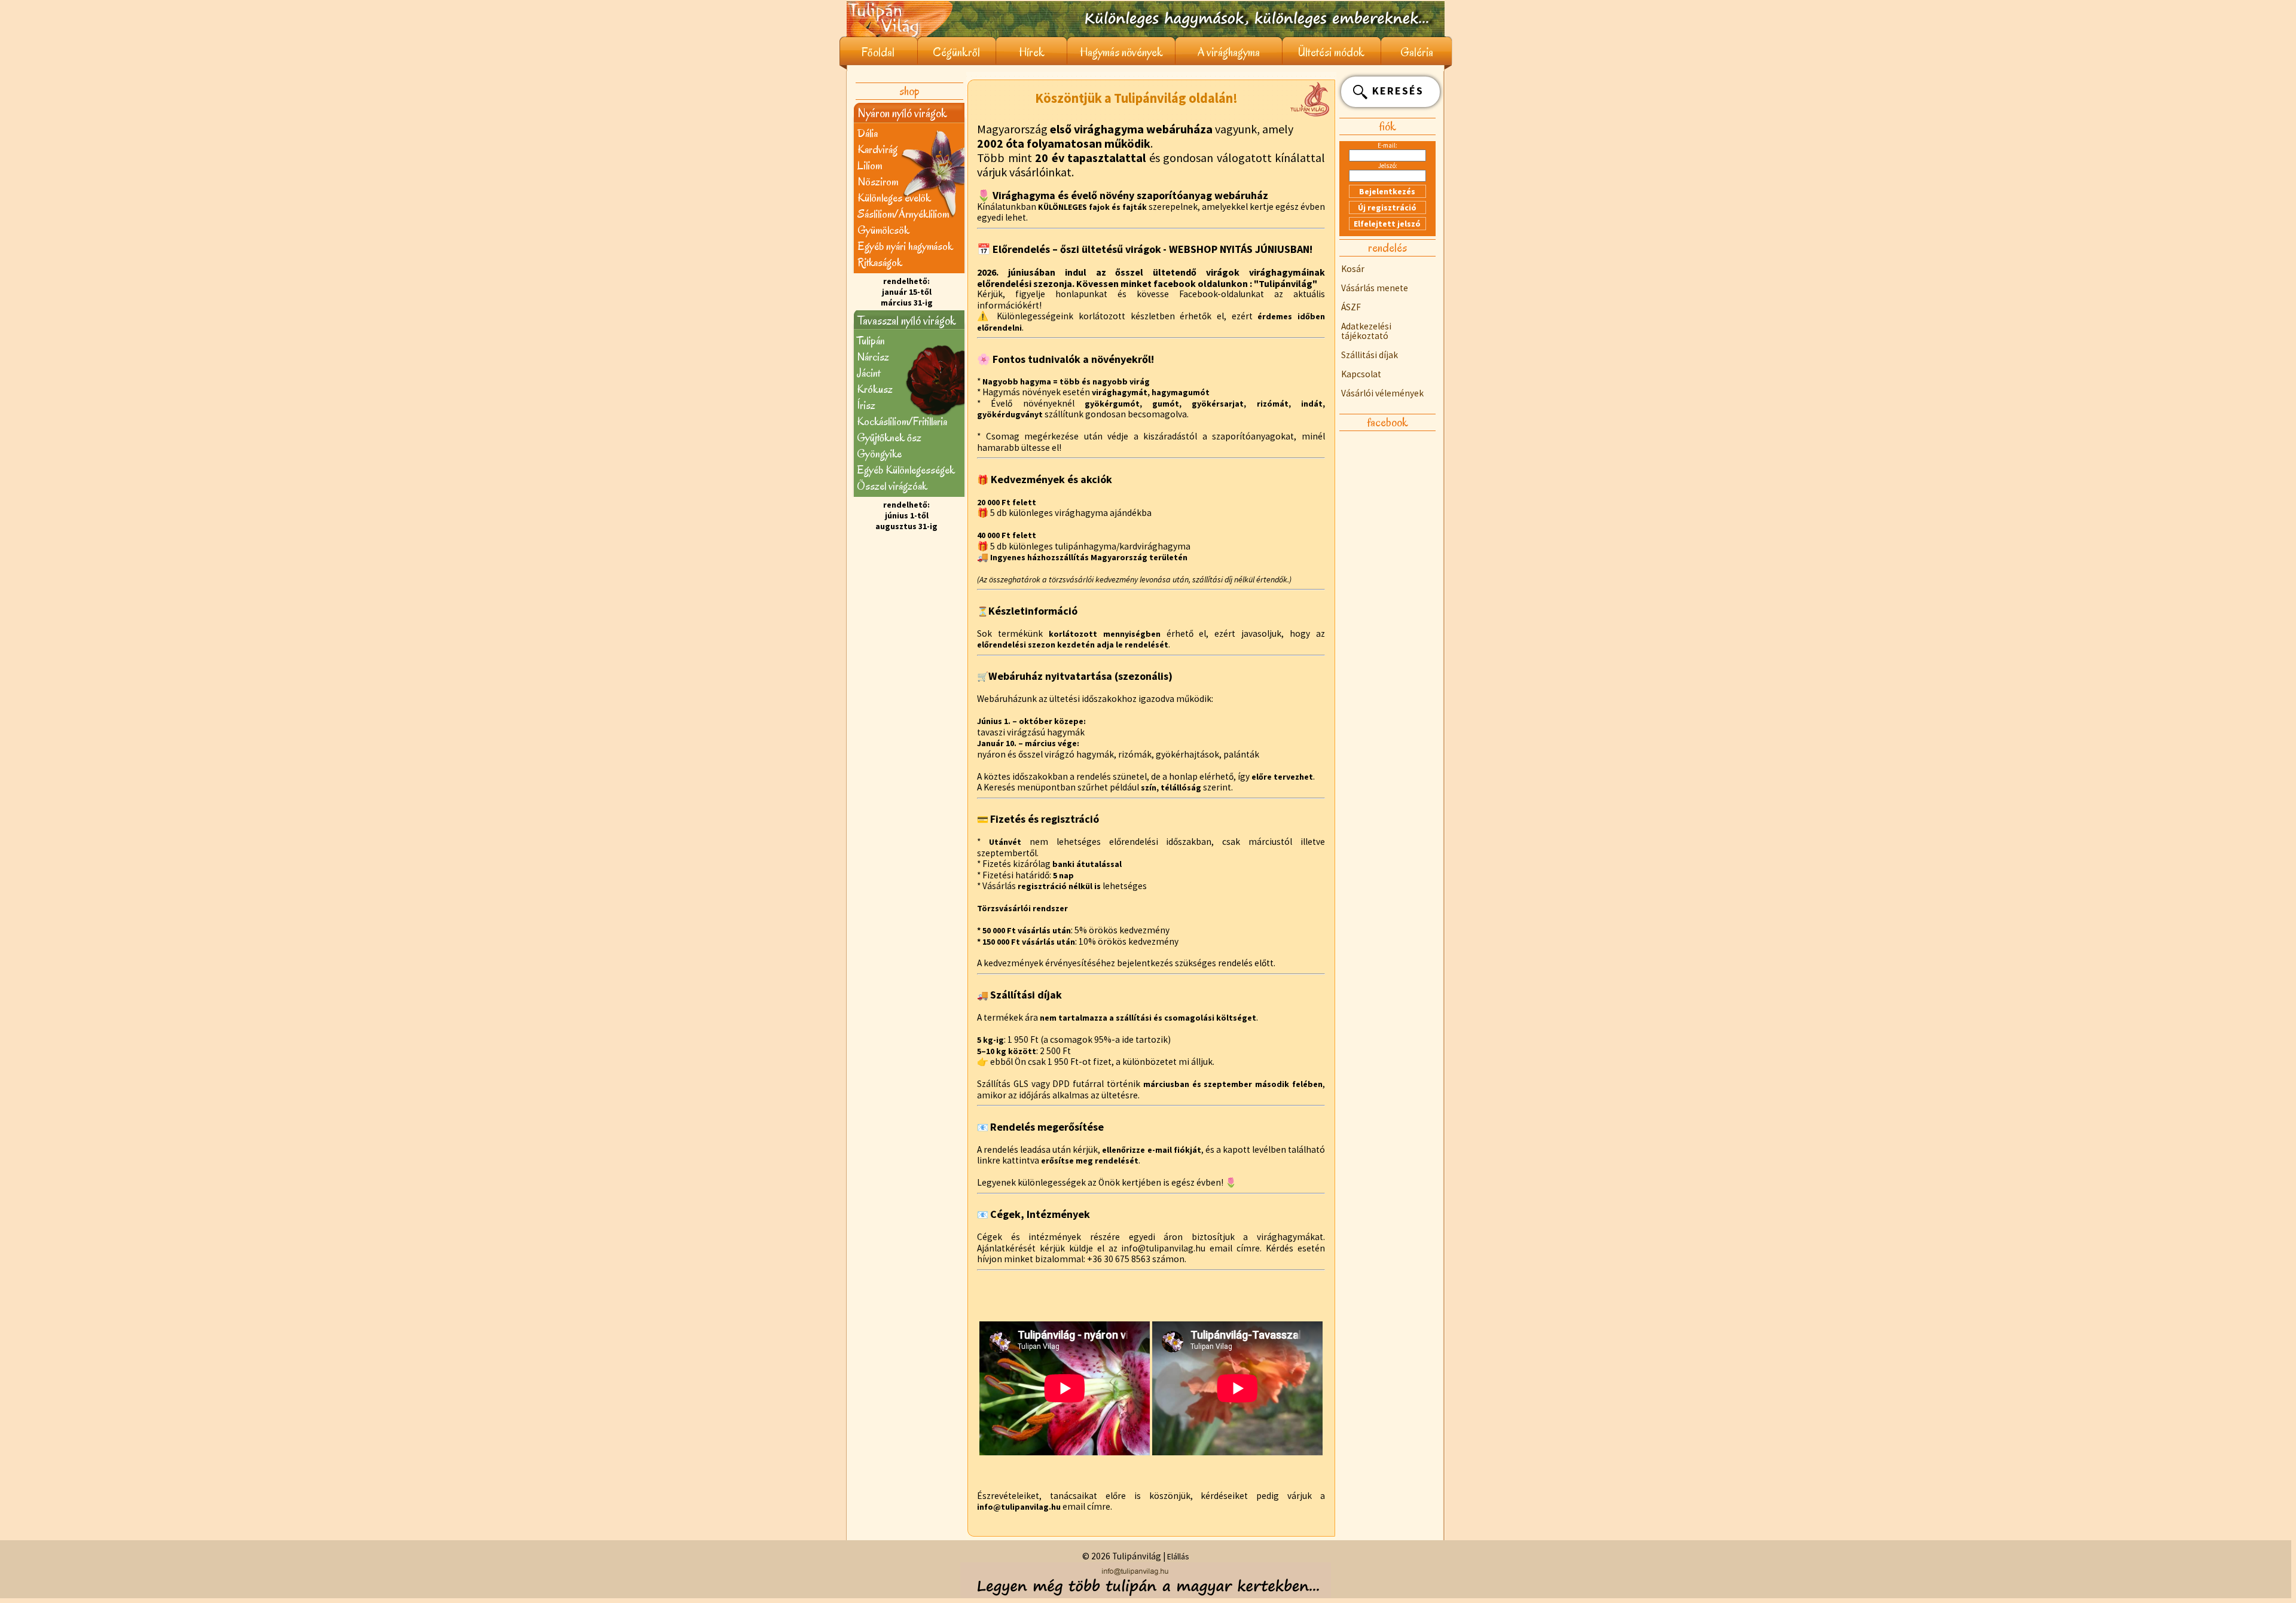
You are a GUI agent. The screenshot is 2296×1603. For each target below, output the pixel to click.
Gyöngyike (879, 454)
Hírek (1032, 52)
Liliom (870, 165)
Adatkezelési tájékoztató (1366, 331)
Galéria (1417, 52)
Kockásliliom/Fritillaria (902, 421)
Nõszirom (878, 181)
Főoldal (878, 52)
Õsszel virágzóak (892, 486)
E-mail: (1387, 145)
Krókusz (875, 389)
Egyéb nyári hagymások (905, 246)
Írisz (866, 405)
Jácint (868, 373)
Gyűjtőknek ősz (889, 437)
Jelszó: (1388, 166)
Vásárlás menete (1375, 288)
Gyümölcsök (883, 230)
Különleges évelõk (894, 198)
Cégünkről (956, 52)
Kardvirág (877, 149)
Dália (868, 133)
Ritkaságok (880, 262)
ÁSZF (1351, 307)
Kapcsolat (1361, 374)
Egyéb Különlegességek (906, 470)
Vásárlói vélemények (1382, 393)
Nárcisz (873, 357)
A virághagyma (1229, 52)
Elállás (1178, 1556)
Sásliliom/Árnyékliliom (903, 214)
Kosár (1353, 269)
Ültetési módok (1331, 52)
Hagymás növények (1121, 52)
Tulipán (871, 341)
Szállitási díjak (1370, 355)
